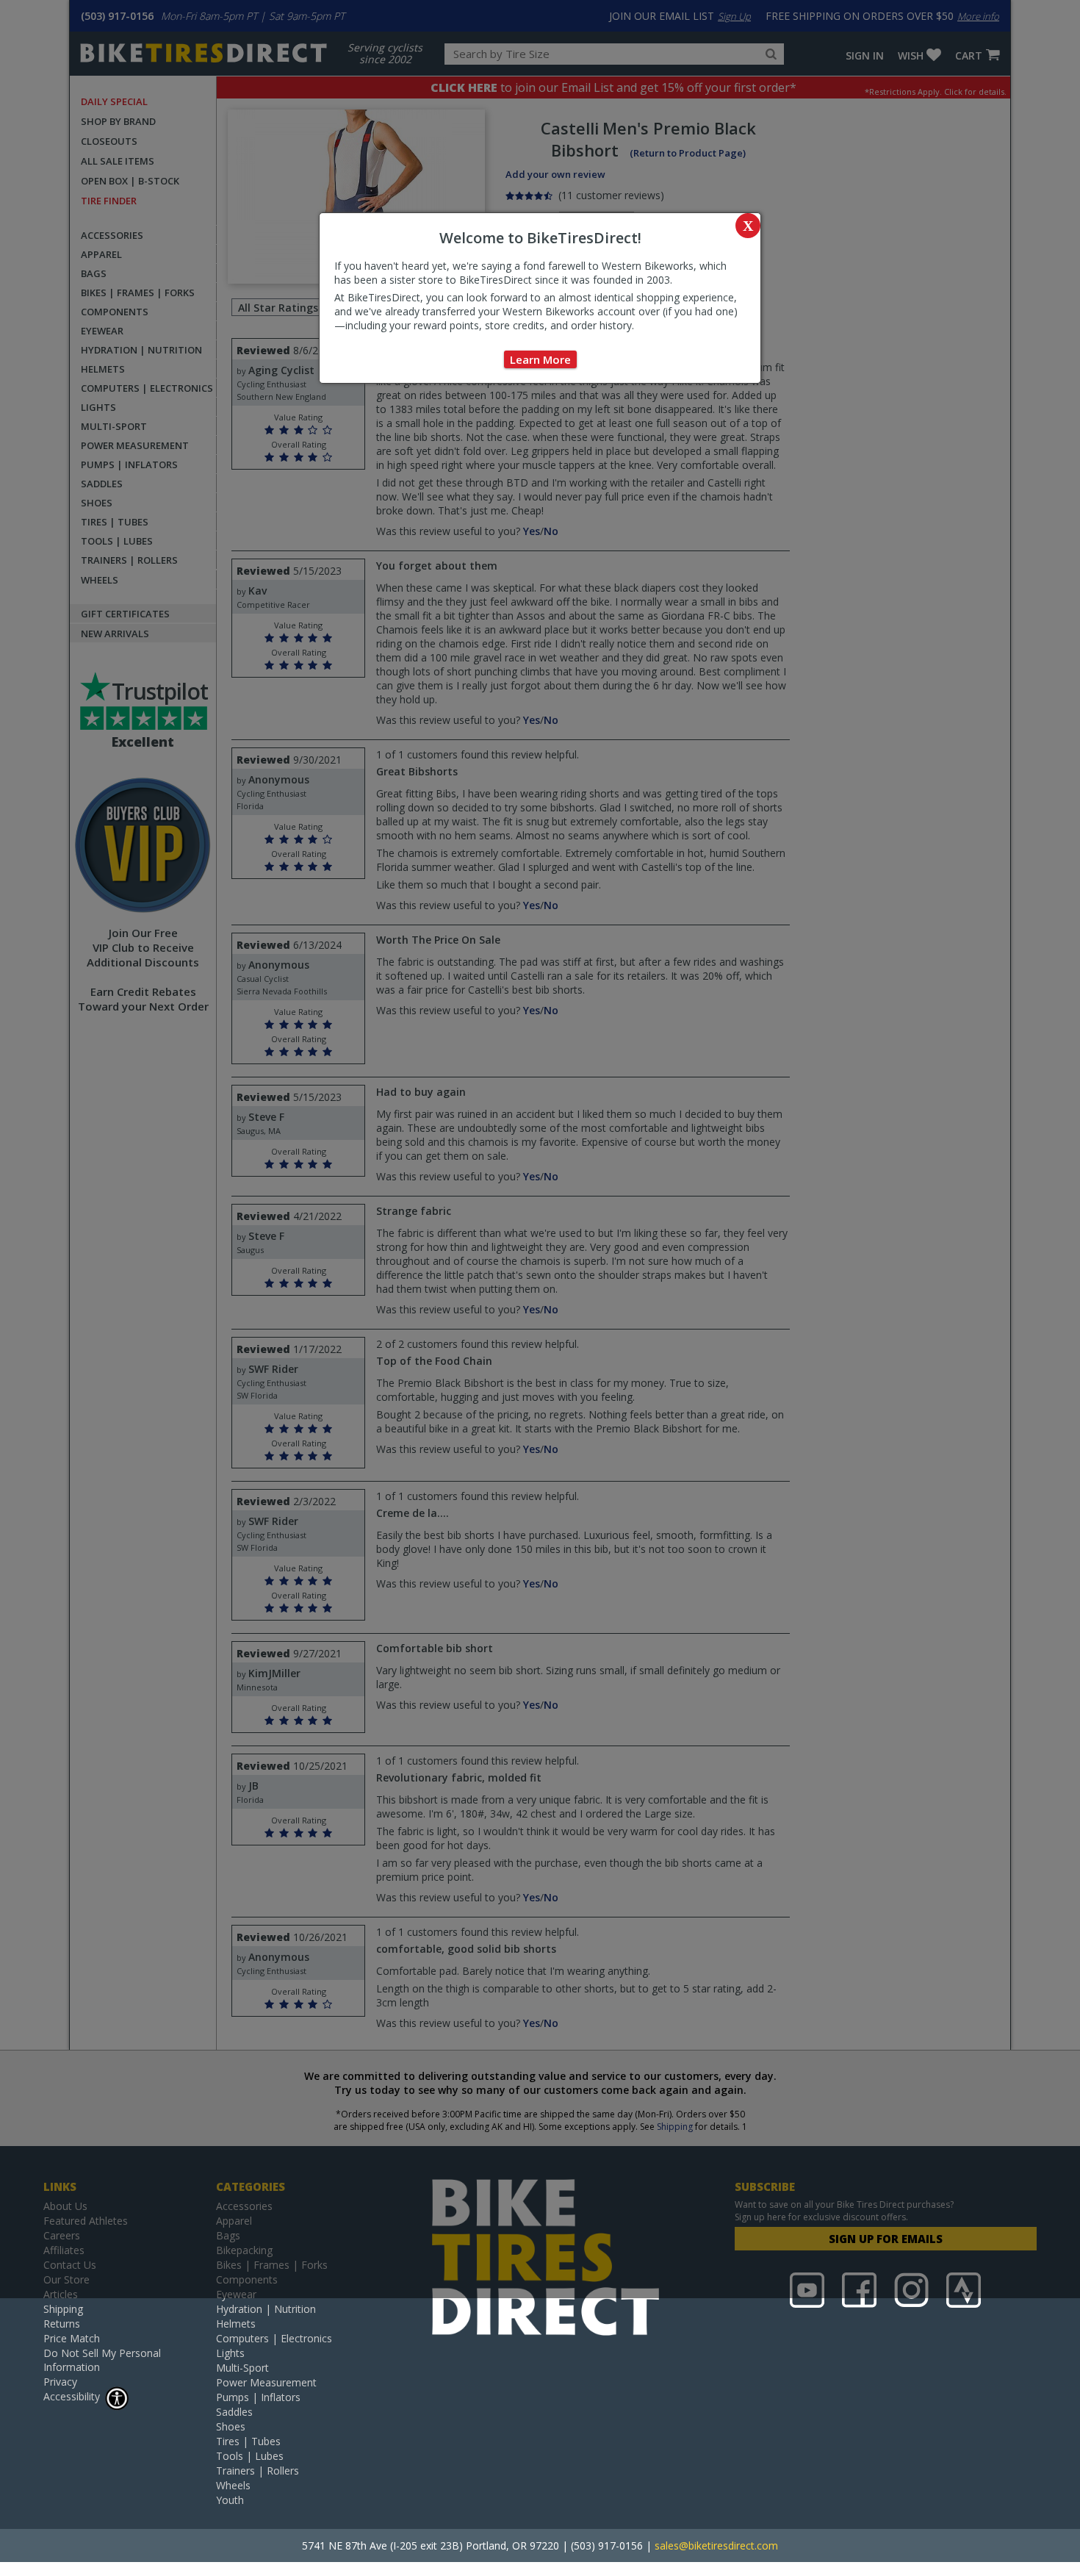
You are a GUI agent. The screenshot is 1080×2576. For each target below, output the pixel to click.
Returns (62, 2324)
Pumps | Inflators (258, 2397)
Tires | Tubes (248, 2441)
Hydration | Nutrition (266, 2309)
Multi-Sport (242, 2368)
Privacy (60, 2382)
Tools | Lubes (250, 2456)
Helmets (236, 2324)
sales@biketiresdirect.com (716, 2545)
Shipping (63, 2309)
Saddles (234, 2412)
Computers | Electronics (274, 2338)
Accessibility (72, 2396)
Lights (230, 2353)
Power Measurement (266, 2382)
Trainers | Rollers (258, 2471)
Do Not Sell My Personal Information (102, 2360)
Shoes (231, 2426)
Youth (230, 2500)
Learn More (540, 359)
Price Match (72, 2338)
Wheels (233, 2485)
